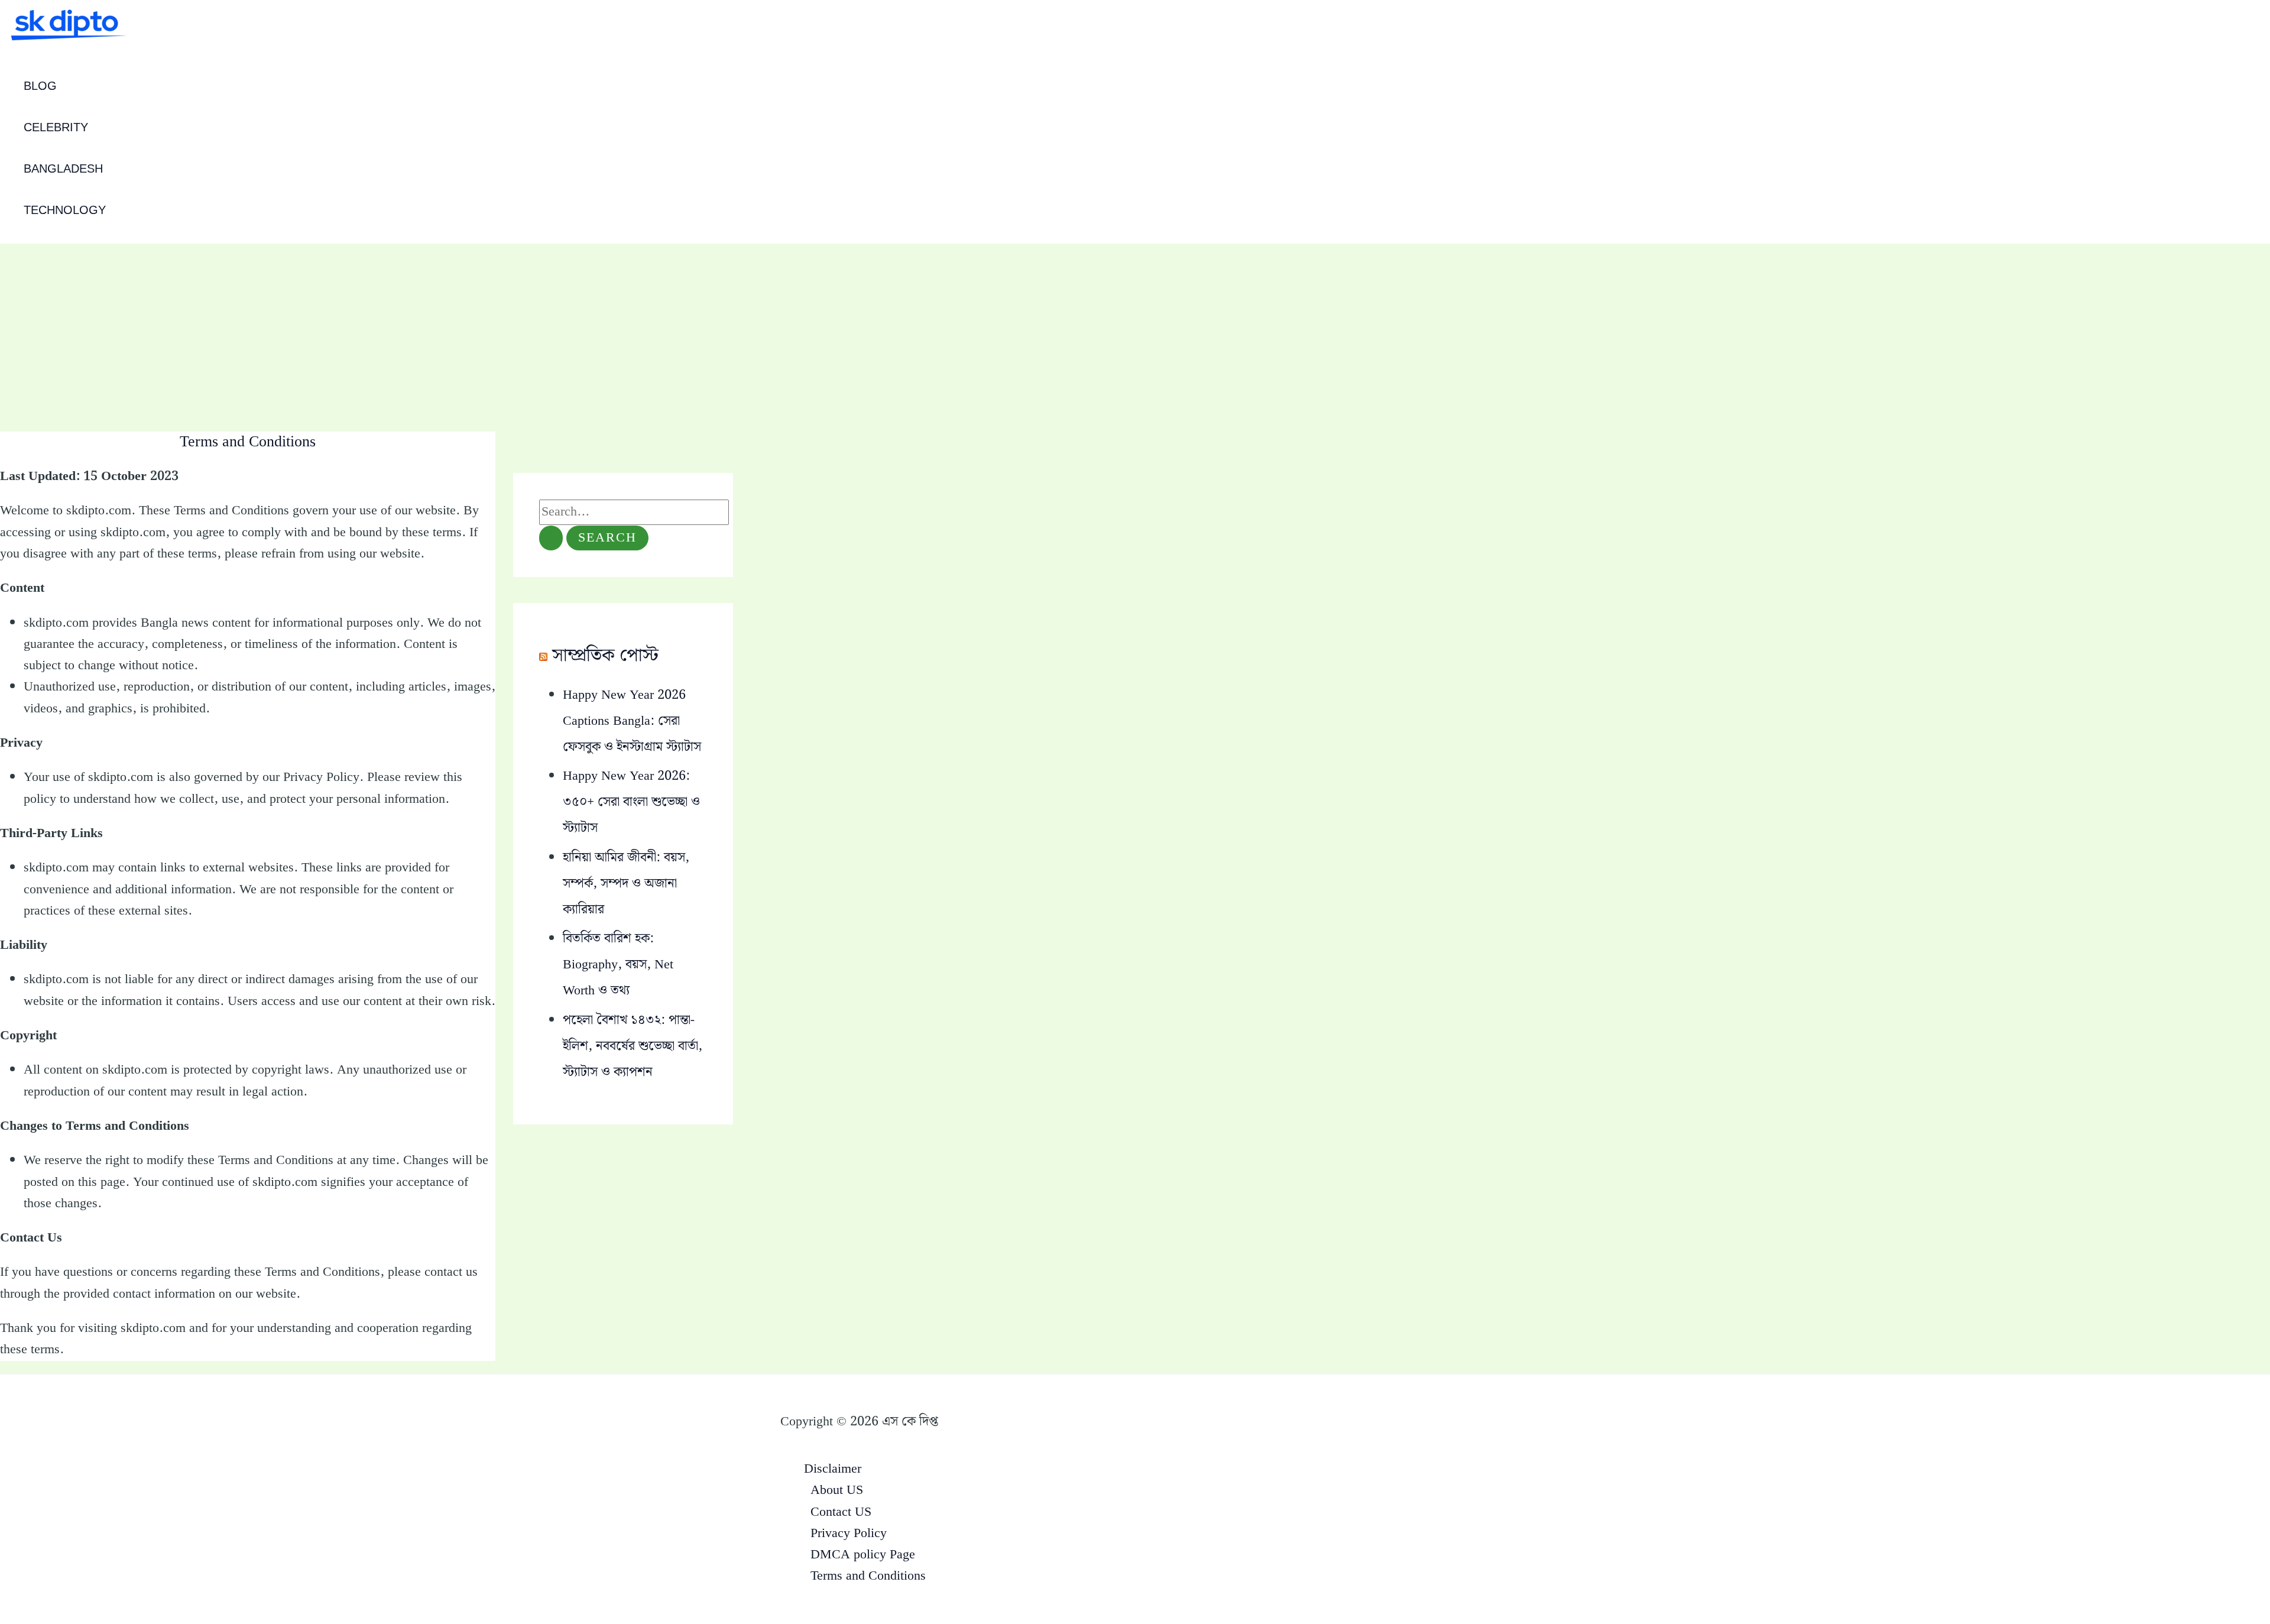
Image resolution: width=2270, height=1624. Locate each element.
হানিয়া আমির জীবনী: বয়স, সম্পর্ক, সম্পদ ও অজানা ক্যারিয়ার (626, 884)
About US (837, 1490)
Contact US (841, 1512)
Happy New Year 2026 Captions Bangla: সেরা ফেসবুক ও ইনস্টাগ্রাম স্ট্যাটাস (632, 721)
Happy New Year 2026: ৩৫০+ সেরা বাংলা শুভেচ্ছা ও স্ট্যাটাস (631, 802)
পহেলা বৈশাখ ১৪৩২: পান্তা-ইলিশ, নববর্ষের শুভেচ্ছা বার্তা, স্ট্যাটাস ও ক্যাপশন (633, 1046)
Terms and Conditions (868, 1576)
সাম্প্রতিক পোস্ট (605, 656)
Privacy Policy (849, 1533)
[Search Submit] (551, 538)
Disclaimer (833, 1469)
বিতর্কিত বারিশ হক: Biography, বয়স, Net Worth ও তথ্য (618, 965)
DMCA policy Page (863, 1555)
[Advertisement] (1135, 332)
